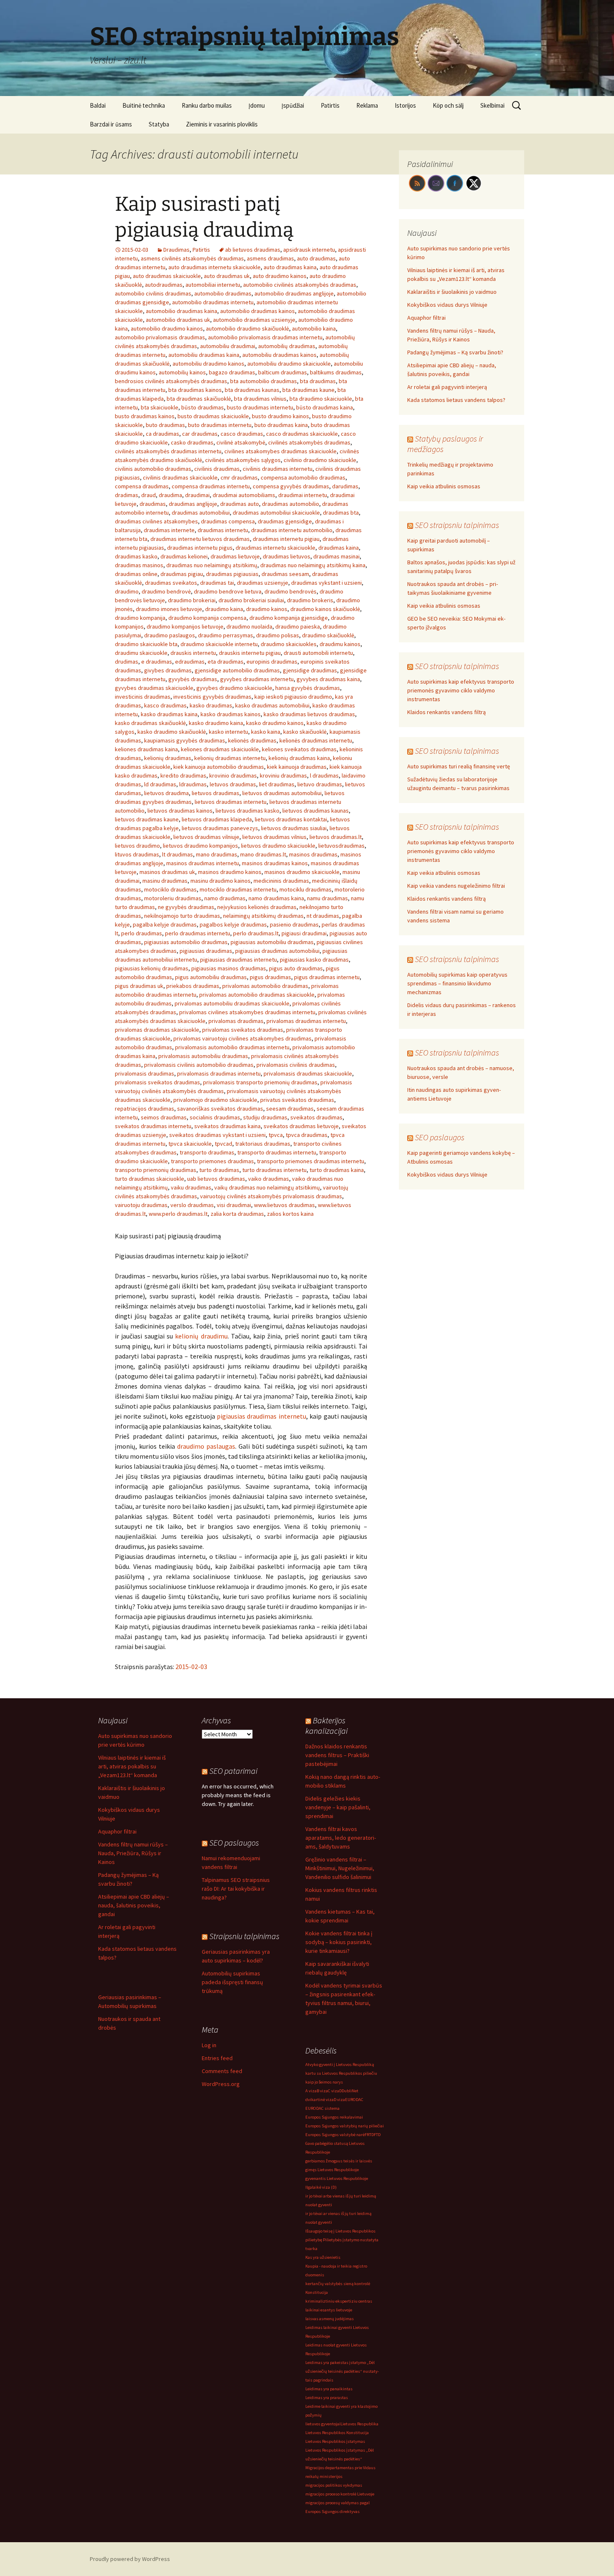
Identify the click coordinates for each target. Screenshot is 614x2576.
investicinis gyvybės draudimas (212, 697)
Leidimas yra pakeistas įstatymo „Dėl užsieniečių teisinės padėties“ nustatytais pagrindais (342, 2371)
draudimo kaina (224, 609)
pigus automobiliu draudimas (211, 977)
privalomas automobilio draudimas (265, 986)
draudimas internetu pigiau (286, 539)
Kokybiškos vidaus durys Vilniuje (447, 305)
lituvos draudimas (137, 854)
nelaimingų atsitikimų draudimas (263, 916)
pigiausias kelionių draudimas (152, 968)
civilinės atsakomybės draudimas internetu (168, 451)
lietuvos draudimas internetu (231, 802)
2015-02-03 (191, 1667)
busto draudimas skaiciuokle (213, 416)
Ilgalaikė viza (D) (321, 2187)
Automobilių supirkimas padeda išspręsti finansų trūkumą (232, 1982)
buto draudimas (165, 425)
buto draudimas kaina (281, 425)
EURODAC (354, 2100)
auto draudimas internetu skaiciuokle (214, 267)
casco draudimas (242, 434)
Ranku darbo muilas (207, 105)
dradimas (127, 495)
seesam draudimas (290, 1109)
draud (148, 495)
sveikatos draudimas (316, 1117)
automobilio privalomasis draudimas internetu (265, 337)
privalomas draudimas (236, 1021)
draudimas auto (240, 504)
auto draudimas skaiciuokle (167, 276)
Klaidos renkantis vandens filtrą (447, 712)
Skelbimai (492, 105)
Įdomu (257, 105)
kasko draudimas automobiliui (272, 705)
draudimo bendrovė (166, 591)
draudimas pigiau (182, 574)
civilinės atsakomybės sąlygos (243, 460)
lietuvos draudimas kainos (180, 811)
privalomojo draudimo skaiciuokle (215, 1100)
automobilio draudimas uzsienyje (254, 320)
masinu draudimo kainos (221, 881)
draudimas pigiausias (232, 574)
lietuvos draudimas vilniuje (206, 837)
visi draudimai (234, 1205)
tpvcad (223, 1144)
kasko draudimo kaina (216, 723)
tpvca (276, 1135)
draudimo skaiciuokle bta (146, 644)
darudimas (345, 486)
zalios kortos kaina (290, 1214)
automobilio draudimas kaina (181, 311)
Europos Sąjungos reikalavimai (334, 2117)
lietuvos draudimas (216, 793)
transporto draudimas (207, 1152)
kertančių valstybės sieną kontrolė (338, 2284)
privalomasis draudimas (145, 1073)
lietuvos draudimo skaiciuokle (278, 846)
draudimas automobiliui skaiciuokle (276, 513)
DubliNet (350, 2091)
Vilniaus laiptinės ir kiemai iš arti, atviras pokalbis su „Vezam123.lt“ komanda (132, 1766)
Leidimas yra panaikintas (329, 2389)
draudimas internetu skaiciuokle (275, 548)
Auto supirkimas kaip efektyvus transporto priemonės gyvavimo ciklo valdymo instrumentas (461, 690)
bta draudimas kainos (195, 390)
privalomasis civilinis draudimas (296, 1065)
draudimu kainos (340, 644)
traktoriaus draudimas (263, 1144)
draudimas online (136, 574)
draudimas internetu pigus (200, 548)
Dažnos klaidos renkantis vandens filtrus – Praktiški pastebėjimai (337, 1755)
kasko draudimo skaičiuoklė (172, 732)
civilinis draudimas (217, 469)
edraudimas (190, 662)
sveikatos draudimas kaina (227, 1126)
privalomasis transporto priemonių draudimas (260, 1082)
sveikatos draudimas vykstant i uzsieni (217, 1135)
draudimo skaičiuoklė (328, 635)
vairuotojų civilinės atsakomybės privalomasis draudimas (271, 1196)
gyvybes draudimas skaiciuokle (154, 688)
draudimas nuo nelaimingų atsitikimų (212, 565)
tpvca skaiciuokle (190, 1144)
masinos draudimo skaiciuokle (302, 872)
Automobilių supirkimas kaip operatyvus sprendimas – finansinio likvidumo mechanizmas (457, 983)
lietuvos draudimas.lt (336, 837)
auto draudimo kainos (280, 276)
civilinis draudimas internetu (278, 469)
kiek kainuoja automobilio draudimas (219, 767)
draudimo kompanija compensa (207, 618)
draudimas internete (169, 530)
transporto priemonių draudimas (156, 1170)
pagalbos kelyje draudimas (233, 924)
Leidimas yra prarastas (327, 2398)
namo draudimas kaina (276, 898)
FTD (377, 2135)
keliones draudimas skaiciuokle (220, 749)
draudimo (127, 591)
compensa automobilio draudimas (303, 477)
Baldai (98, 105)
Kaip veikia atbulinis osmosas (444, 486)
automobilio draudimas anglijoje (294, 293)
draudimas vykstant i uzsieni (326, 583)
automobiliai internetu (213, 285)
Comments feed (222, 2071)
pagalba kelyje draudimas (165, 924)
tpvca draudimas (307, 1135)
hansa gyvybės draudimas (308, 688)
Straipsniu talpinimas (244, 1936)
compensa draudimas (142, 486)
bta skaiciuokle (160, 407)
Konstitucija (317, 2292)
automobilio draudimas (223, 293)
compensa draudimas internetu (211, 486)
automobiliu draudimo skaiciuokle (289, 364)
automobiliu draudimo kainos (208, 364)
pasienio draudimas (294, 924)
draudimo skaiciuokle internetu (219, 644)
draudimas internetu (223, 530)
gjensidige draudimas (310, 670)
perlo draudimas (142, 933)
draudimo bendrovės (291, 591)
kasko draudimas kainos (231, 714)
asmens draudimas (270, 258)
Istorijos (405, 105)
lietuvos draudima (166, 793)
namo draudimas (225, 898)
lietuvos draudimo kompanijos (200, 846)
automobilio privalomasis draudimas (160, 337)
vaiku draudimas (191, 1187)
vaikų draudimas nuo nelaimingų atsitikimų (267, 1187)
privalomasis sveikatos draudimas (157, 1082)
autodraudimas (164, 285)
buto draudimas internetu (220, 425)
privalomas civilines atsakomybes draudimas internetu (247, 1012)
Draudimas (176, 250)
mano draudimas (217, 854)
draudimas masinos (139, 565)
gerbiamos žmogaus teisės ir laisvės (339, 2161)
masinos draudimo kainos (230, 872)
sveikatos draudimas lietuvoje (301, 1126)
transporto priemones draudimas (212, 1161)
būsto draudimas (203, 407)
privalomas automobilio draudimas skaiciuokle (257, 995)
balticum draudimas (283, 372)
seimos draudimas (164, 1117)
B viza (322, 2091)
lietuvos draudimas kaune (147, 819)
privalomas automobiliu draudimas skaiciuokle (232, 1003)
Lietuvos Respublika (359, 2424)
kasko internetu (228, 732)
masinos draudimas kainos (275, 863)
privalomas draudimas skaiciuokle (157, 1030)
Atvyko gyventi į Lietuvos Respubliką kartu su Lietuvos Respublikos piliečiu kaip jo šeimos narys (341, 2073)
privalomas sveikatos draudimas (243, 1030)
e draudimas (157, 662)
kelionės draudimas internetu (316, 740)
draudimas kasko (136, 556)
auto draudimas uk (227, 276)
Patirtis (330, 105)
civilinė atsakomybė (241, 442)
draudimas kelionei (184, 556)
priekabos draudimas (193, 986)
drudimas (127, 662)
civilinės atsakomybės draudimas (309, 442)
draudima (170, 495)
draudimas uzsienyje (263, 583)
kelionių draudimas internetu (230, 758)
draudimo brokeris (310, 600)
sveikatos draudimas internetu (153, 1126)
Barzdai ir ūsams (111, 124)
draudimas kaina (339, 548)
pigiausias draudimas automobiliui (277, 951)
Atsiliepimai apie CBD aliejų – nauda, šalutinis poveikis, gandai (134, 1905)
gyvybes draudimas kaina (328, 679)
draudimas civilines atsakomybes (156, 521)
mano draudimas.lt (263, 854)
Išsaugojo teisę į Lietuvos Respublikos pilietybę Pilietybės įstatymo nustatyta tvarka (342, 2240)
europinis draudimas (272, 662)
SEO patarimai (233, 1771)
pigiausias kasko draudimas (314, 960)
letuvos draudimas (233, 784)
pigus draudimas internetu (327, 977)
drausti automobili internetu (318, 653)
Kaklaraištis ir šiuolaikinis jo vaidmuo (452, 292)
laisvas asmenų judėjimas (330, 2319)
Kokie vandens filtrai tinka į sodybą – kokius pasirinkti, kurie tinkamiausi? (339, 1942)
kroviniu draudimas (283, 775)
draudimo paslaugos (170, 635)
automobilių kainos (182, 372)
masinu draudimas (165, 881)
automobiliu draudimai (228, 346)
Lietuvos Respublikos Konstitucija (337, 2433)
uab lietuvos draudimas (216, 1179)
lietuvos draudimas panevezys (220, 828)
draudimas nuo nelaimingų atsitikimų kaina (313, 565)
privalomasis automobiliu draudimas (203, 1056)
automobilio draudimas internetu (213, 302)
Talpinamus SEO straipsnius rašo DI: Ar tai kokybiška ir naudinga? (236, 1889)
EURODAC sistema (322, 2108)
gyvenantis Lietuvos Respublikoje (337, 2178)
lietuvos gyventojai (323, 2424)
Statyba (159, 124)
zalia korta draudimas (237, 1214)
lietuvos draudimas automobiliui (282, 793)
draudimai (197, 495)
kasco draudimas (165, 705)
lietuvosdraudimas (341, 846)
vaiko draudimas (269, 1179)
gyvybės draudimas (193, 679)
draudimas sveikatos (171, 583)
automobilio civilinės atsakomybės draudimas (300, 285)
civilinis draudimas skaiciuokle (180, 477)
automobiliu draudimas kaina (204, 355)
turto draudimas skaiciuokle (150, 1179)
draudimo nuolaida (249, 626)
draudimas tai (217, 583)
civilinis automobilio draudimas (153, 469)
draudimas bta (341, 513)
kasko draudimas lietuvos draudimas (309, 714)
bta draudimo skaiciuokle (321, 399)
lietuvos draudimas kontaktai (291, 819)
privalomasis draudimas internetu (219, 1073)
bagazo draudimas (232, 372)
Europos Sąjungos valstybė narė (335, 2135)
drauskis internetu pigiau (250, 653)
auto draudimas (316, 258)
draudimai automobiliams (244, 495)
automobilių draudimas (287, 346)
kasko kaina (266, 732)
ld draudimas (160, 784)
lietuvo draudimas (320, 784)
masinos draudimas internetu (203, 863)
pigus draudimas (270, 977)
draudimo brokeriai (192, 600)
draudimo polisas (278, 635)
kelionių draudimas (168, 758)
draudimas (153, 504)
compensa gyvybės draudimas (291, 486)
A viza (311, 2091)
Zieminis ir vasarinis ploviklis (222, 124)
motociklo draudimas (170, 889)
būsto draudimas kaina (325, 407)
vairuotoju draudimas (141, 1205)
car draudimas (200, 434)
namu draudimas (327, 898)
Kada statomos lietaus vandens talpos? (456, 400)
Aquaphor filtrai (426, 318)
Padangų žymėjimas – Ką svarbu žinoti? (455, 352)
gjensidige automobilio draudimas (237, 670)
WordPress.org (221, 2084)
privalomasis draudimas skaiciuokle (308, 1073)
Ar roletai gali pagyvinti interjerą (447, 387)
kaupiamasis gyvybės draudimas (185, 740)
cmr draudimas (239, 477)
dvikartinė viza (320, 2100)
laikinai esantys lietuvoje (329, 2310)
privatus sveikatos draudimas (297, 1100)
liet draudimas (277, 784)
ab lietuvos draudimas (253, 250)
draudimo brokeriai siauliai (251, 600)
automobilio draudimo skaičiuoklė (247, 328)
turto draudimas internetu (274, 1170)
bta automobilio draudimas (264, 381)
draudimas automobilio (291, 504)
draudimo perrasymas (226, 635)
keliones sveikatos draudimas (299, 749)
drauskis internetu (193, 653)
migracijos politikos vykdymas (334, 2485)
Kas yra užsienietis (323, 2257)
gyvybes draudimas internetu (257, 679)
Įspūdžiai (293, 105)
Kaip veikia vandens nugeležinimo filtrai (456, 886)
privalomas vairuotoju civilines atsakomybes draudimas (242, 1038)
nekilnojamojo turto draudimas (182, 916)
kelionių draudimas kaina (299, 758)
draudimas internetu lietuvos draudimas (200, 539)
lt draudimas (178, 854)
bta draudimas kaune (308, 390)
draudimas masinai (336, 556)
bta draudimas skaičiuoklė (199, 399)
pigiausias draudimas (206, 951)
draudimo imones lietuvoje (169, 609)
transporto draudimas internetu (277, 1152)
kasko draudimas (211, 705)
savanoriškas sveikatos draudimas (220, 1109)
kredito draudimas (183, 775)
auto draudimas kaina (290, 267)
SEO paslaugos (440, 1137)
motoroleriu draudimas (173, 898)
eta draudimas (226, 662)
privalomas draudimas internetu (306, 1021)
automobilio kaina (314, 328)
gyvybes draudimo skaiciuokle (234, 688)
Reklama (367, 105)
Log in (209, 2045)
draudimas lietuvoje (235, 556)
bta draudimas (318, 381)
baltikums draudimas (336, 372)
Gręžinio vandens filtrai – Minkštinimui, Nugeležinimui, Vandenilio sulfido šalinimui (340, 1868)
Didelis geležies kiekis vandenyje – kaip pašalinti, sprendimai (338, 1807)
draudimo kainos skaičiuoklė (325, 609)
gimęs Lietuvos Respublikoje (332, 2170)
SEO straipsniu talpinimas (457, 525)
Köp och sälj (448, 105)
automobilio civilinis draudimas (153, 293)
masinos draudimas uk (167, 872)
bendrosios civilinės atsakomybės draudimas (171, 381)
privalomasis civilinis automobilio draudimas (199, 1065)
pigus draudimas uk (139, 986)
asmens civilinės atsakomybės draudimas (192, 258)
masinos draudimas (313, 854)
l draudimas (324, 775)
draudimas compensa (228, 521)
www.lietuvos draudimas (284, 1205)
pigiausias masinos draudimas (229, 968)
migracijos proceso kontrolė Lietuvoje (340, 2494)
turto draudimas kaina (337, 1170)
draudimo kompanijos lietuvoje (185, 626)
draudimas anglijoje (193, 504)
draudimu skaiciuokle (141, 653)
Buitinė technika (144, 105)
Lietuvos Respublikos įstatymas (335, 2441)
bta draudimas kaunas (252, 390)
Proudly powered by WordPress (130, 2559)
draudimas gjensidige (285, 521)
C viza (334, 2091)
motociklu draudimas (306, 889)
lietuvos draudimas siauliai (294, 828)
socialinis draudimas (215, 1117)
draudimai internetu (303, 495)
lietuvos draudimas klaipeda (217, 819)
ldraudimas (193, 784)
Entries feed (217, 2058)
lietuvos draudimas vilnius (274, 837)
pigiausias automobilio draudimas (186, 942)
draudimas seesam (285, 574)
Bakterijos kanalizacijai (326, 1725)
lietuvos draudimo (137, 846)
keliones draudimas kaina (146, 749)
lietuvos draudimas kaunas (316, 811)
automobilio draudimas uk (178, 320)
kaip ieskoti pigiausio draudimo (293, 697)
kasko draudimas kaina (169, 714)
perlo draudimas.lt (256, 933)
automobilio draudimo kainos (167, 328)
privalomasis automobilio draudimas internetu (232, 1047)
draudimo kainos (267, 609)
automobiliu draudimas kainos (279, 355)
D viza (339, 2100)
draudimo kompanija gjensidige (289, 618)
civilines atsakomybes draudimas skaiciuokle (280, 451)
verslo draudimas (192, 1205)
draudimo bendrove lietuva (228, 591)
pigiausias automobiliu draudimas (272, 942)
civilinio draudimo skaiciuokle (320, 460)
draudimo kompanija (140, 618)
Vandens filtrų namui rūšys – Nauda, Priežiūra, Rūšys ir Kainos (133, 1853)
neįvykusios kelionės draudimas (257, 907)
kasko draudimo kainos (275, 723)
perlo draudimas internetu (198, 933)
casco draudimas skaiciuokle (302, 434)
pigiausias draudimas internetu (238, 960)
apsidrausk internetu (309, 250)
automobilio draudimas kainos (258, 311)
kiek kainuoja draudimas (297, 767)
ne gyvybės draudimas (186, 907)
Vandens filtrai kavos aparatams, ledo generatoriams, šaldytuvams (341, 1838)
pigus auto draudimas (296, 968)
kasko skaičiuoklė (305, 732)
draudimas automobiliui (201, 513)
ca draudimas (162, 434)
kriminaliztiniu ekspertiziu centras (339, 2301)
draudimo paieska (298, 626)
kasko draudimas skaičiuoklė (150, 723)
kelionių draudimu (201, 1336)
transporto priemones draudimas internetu (311, 1161)
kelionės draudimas (252, 740)
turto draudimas (219, 1170)
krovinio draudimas (233, 775)
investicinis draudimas (143, 697)
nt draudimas (323, 916)
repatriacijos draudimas (145, 1109)
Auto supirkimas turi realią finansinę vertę (459, 766)
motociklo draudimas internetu (238, 889)
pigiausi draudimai (304, 933)
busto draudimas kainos (145, 416)
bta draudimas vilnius (260, 399)
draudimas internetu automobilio (292, 530)
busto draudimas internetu (260, 407)
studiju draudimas (265, 1117)
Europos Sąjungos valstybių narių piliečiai (345, 2126)
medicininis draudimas (281, 881)
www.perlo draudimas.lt (178, 1214)
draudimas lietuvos (287, 556)
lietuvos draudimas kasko (247, 811)
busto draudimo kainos (280, 416)
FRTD (369, 2135)
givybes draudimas (168, 670)
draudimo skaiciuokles (289, 644)
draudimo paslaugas (206, 1446)
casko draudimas (192, 442)
